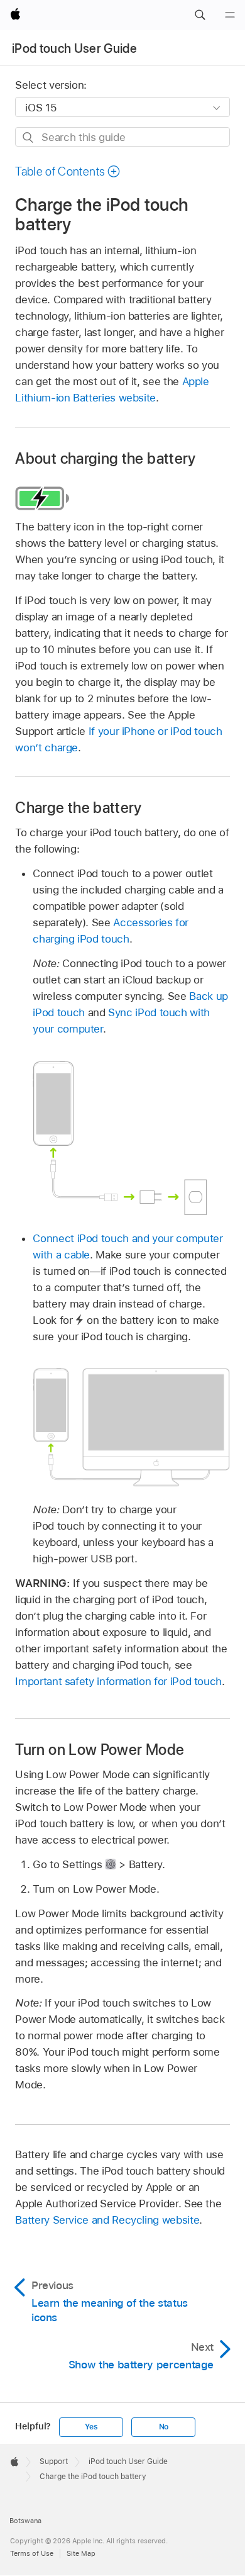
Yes (91, 2427)
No (164, 2427)
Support (54, 2461)
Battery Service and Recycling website (107, 2220)
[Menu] (230, 15)
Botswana (25, 2521)
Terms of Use (32, 2553)
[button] (200, 15)
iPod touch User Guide (74, 48)
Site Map (81, 2553)
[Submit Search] (29, 137)
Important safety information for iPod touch (118, 1681)
